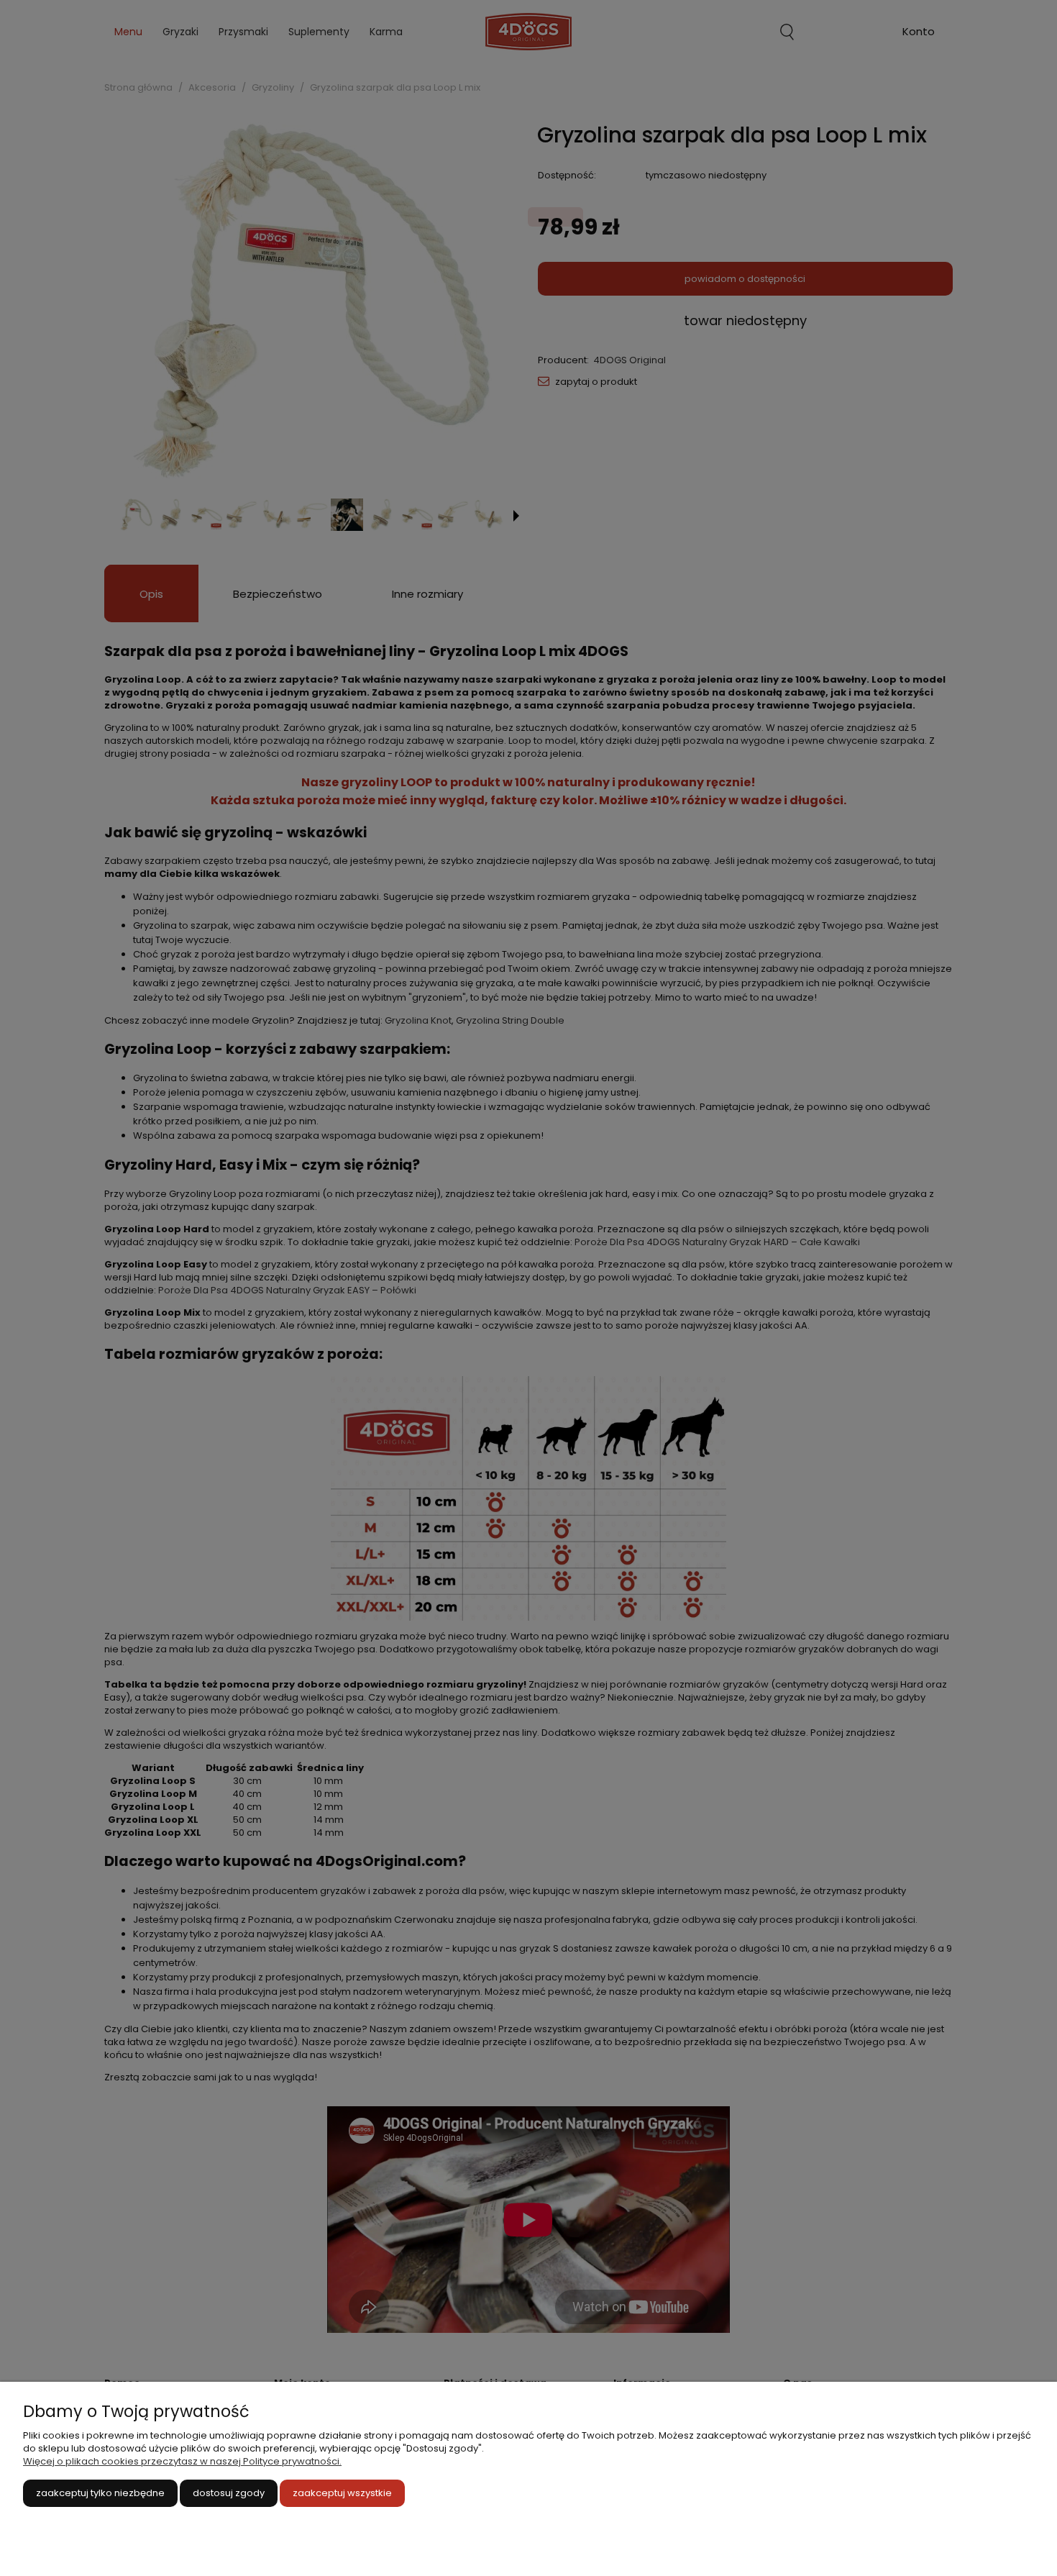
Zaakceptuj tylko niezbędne (100, 2493)
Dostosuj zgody (229, 2493)
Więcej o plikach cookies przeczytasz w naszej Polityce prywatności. (182, 2461)
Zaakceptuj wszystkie (342, 2493)
